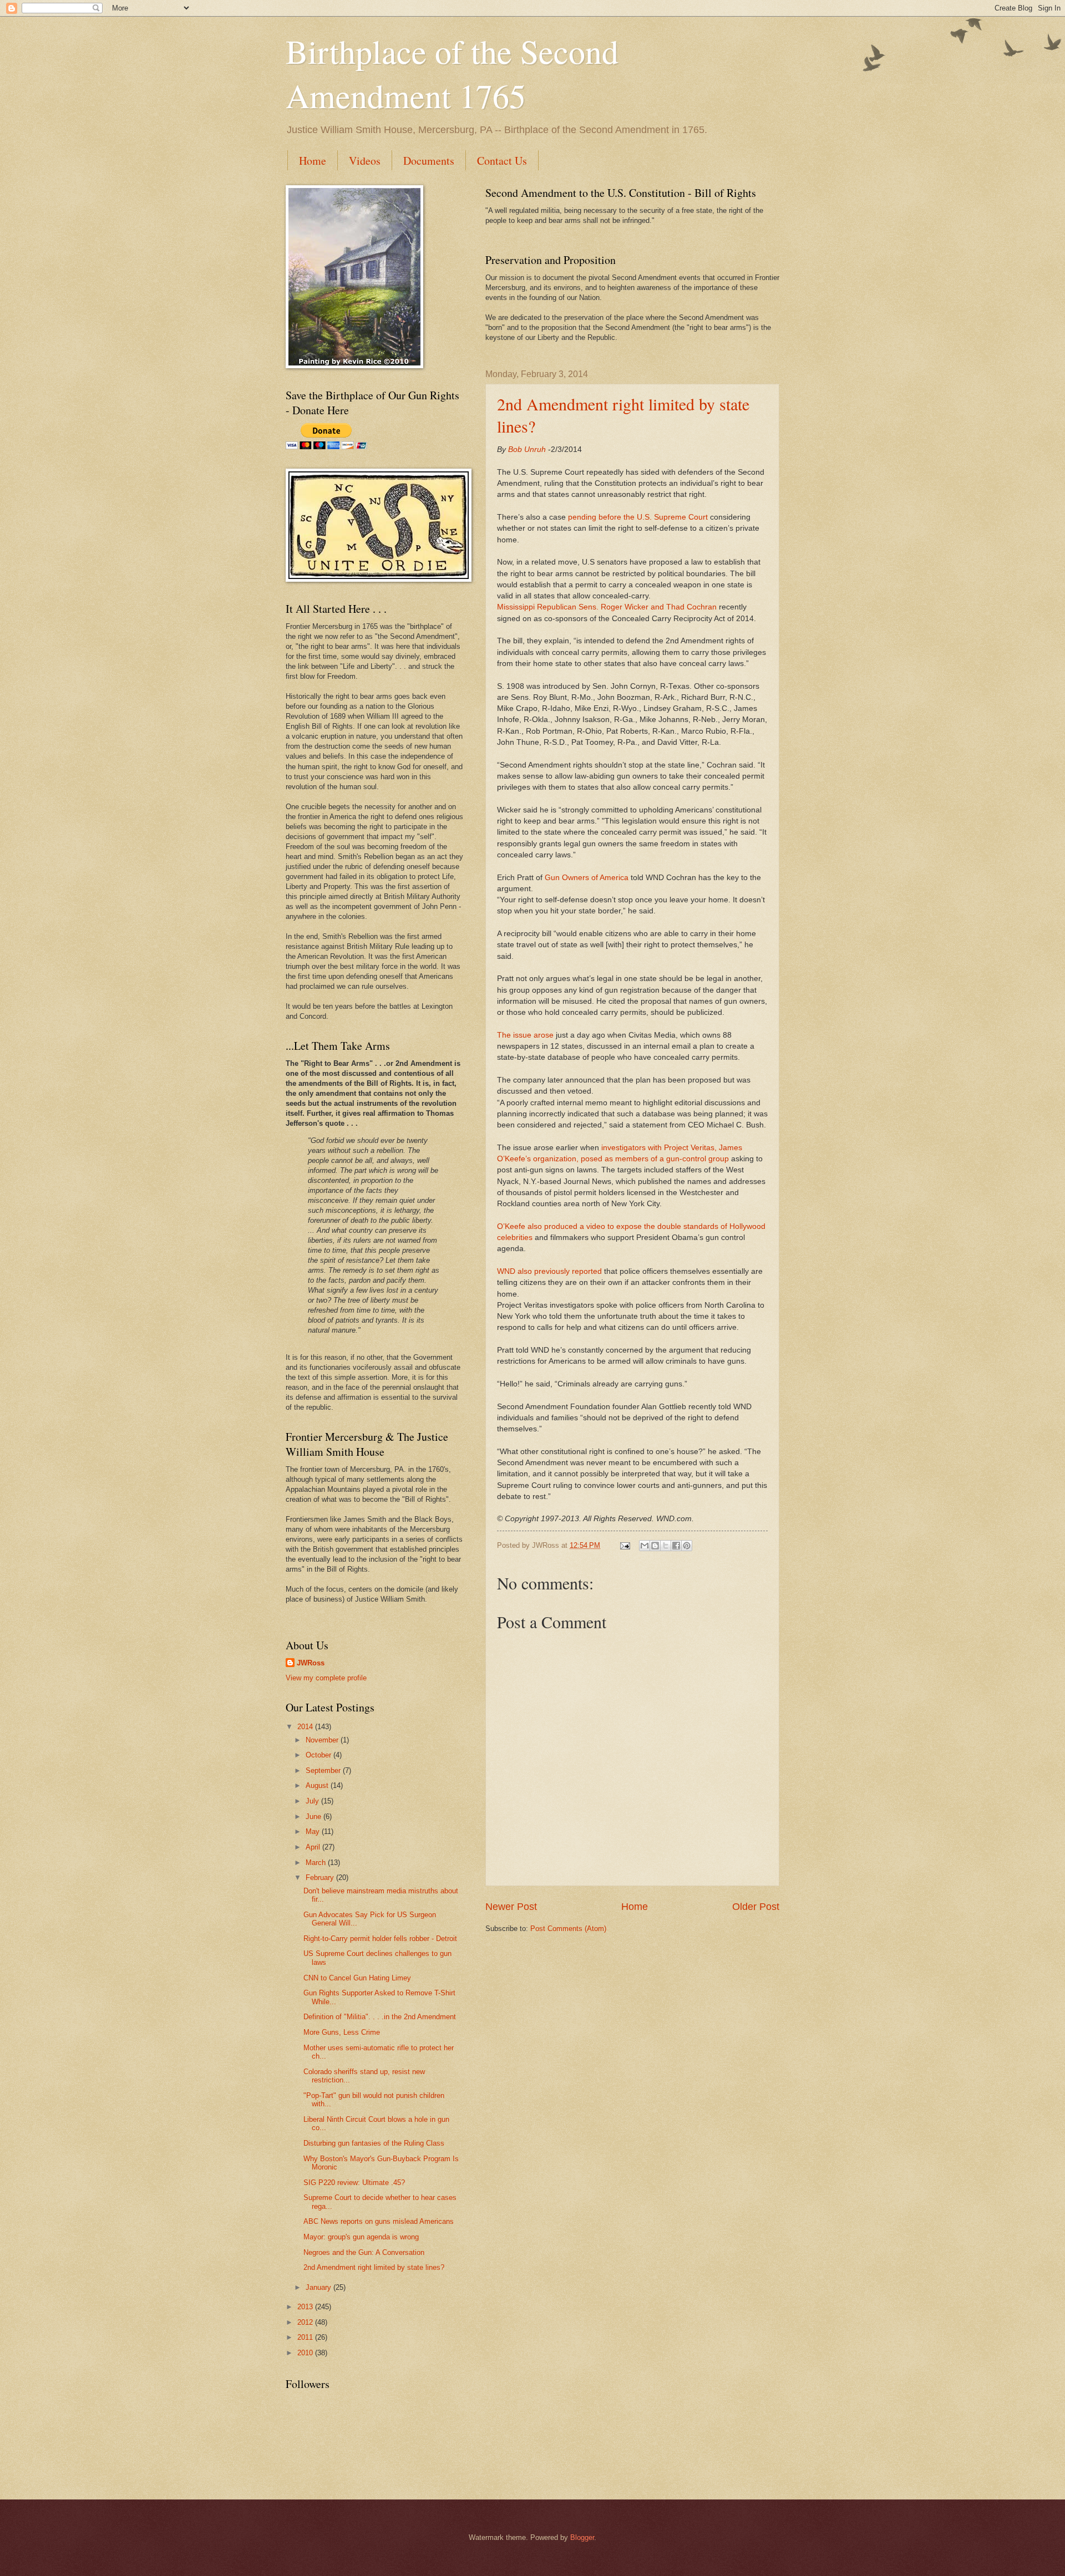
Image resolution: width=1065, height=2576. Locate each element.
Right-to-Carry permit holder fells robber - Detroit (380, 1939)
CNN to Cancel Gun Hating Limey (357, 1978)
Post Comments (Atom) (568, 1929)
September (324, 1770)
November (323, 1740)
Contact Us (502, 161)
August (318, 1785)
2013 (306, 2307)
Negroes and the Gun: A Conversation (364, 2252)
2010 (306, 2353)
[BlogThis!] (655, 1546)
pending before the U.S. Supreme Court (638, 517)
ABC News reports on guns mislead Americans (379, 2221)
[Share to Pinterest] (687, 1546)
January (319, 2287)
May (314, 1831)
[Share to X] (666, 1546)
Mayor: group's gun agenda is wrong (361, 2237)
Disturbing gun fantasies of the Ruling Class (374, 2143)
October (319, 1755)
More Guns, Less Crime (342, 2032)
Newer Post (511, 1907)
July (313, 1801)
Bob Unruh (527, 449)
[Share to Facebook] (676, 1546)
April (314, 1847)
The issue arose (525, 1035)
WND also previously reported (549, 1271)
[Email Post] (625, 1545)
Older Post (756, 1907)
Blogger (582, 2537)
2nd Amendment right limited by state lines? (374, 2267)
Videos (365, 161)
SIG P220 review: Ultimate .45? (354, 2183)
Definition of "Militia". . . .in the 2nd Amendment (380, 2017)
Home (313, 161)
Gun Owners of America (587, 878)
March (317, 1863)
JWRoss (311, 1663)
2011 (306, 2337)
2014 (306, 1727)
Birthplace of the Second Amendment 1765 (452, 73)
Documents (429, 161)
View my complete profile (326, 1678)
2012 (306, 2322)
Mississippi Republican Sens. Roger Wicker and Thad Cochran (607, 607)
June (315, 1817)
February (321, 1878)
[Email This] (645, 1546)
